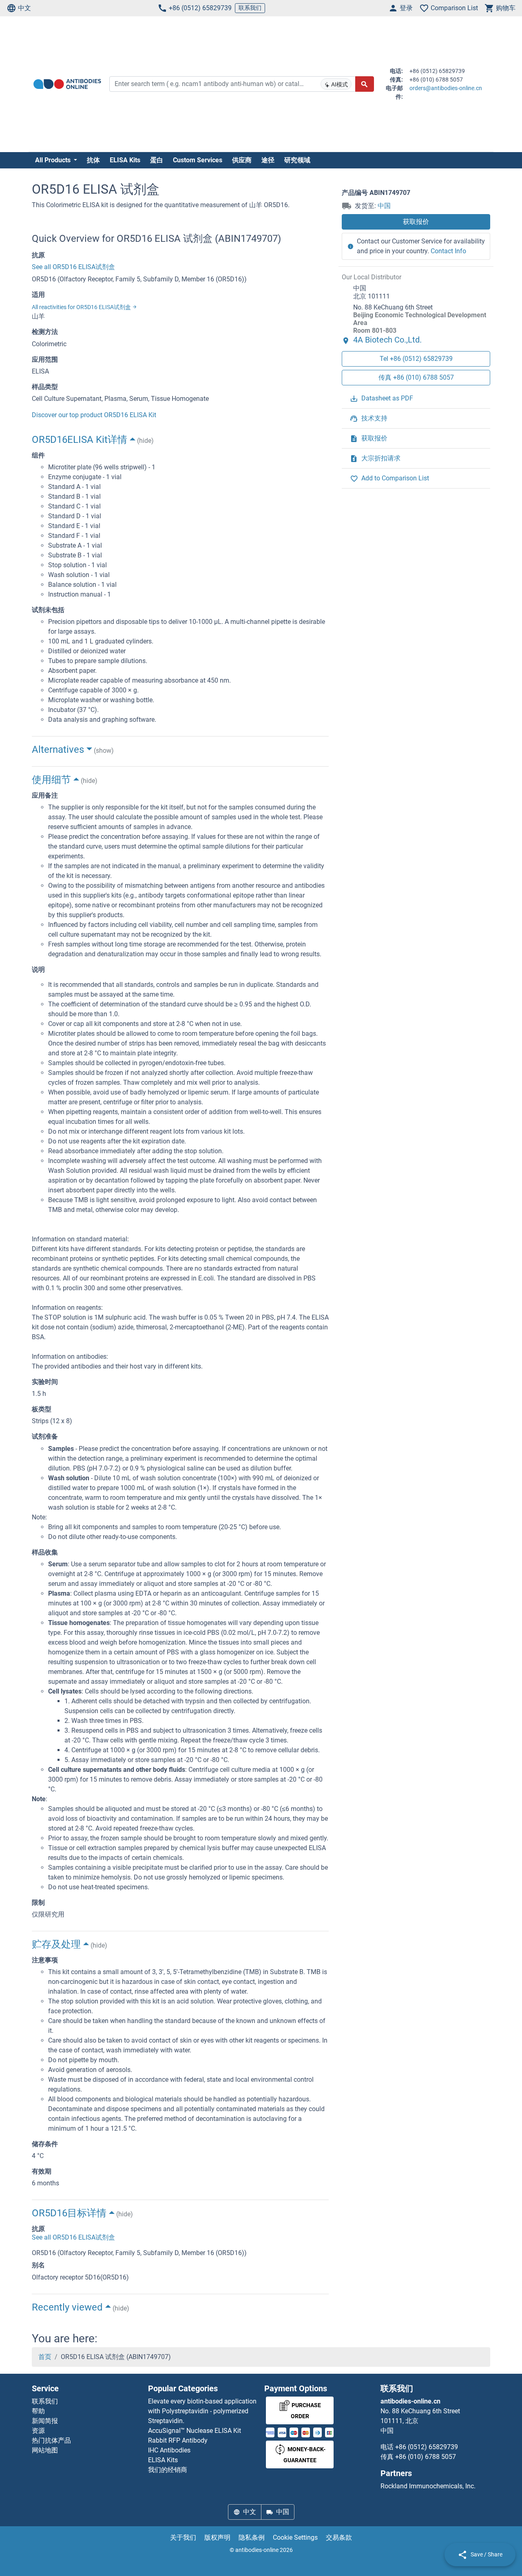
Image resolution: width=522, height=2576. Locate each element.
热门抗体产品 (51, 2440)
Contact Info (448, 251)
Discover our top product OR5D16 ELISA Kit (94, 415)
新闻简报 (45, 2421)
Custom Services (198, 160)
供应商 (242, 160)
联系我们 (250, 8)
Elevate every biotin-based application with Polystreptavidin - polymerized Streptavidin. (202, 2411)
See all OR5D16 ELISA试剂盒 (73, 267)
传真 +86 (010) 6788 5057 (416, 377)
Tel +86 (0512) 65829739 (416, 358)
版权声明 (217, 2537)
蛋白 (157, 160)
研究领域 (297, 160)
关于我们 (183, 2537)
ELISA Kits (125, 160)
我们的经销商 (168, 2470)
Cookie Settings (295, 2537)
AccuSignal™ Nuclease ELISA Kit (195, 2431)
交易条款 (339, 2537)
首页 (45, 2357)
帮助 (38, 2411)
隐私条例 (252, 2537)
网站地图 (45, 2450)
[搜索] (365, 84)
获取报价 (416, 222)
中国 (384, 206)
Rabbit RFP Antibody (178, 2440)
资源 (38, 2431)
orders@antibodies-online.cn (446, 88)
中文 (24, 8)
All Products (54, 160)
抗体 (93, 160)
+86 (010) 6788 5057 (426, 2457)
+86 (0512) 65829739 (200, 8)
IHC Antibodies (169, 2450)
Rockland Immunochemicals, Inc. (428, 2486)
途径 (268, 160)
